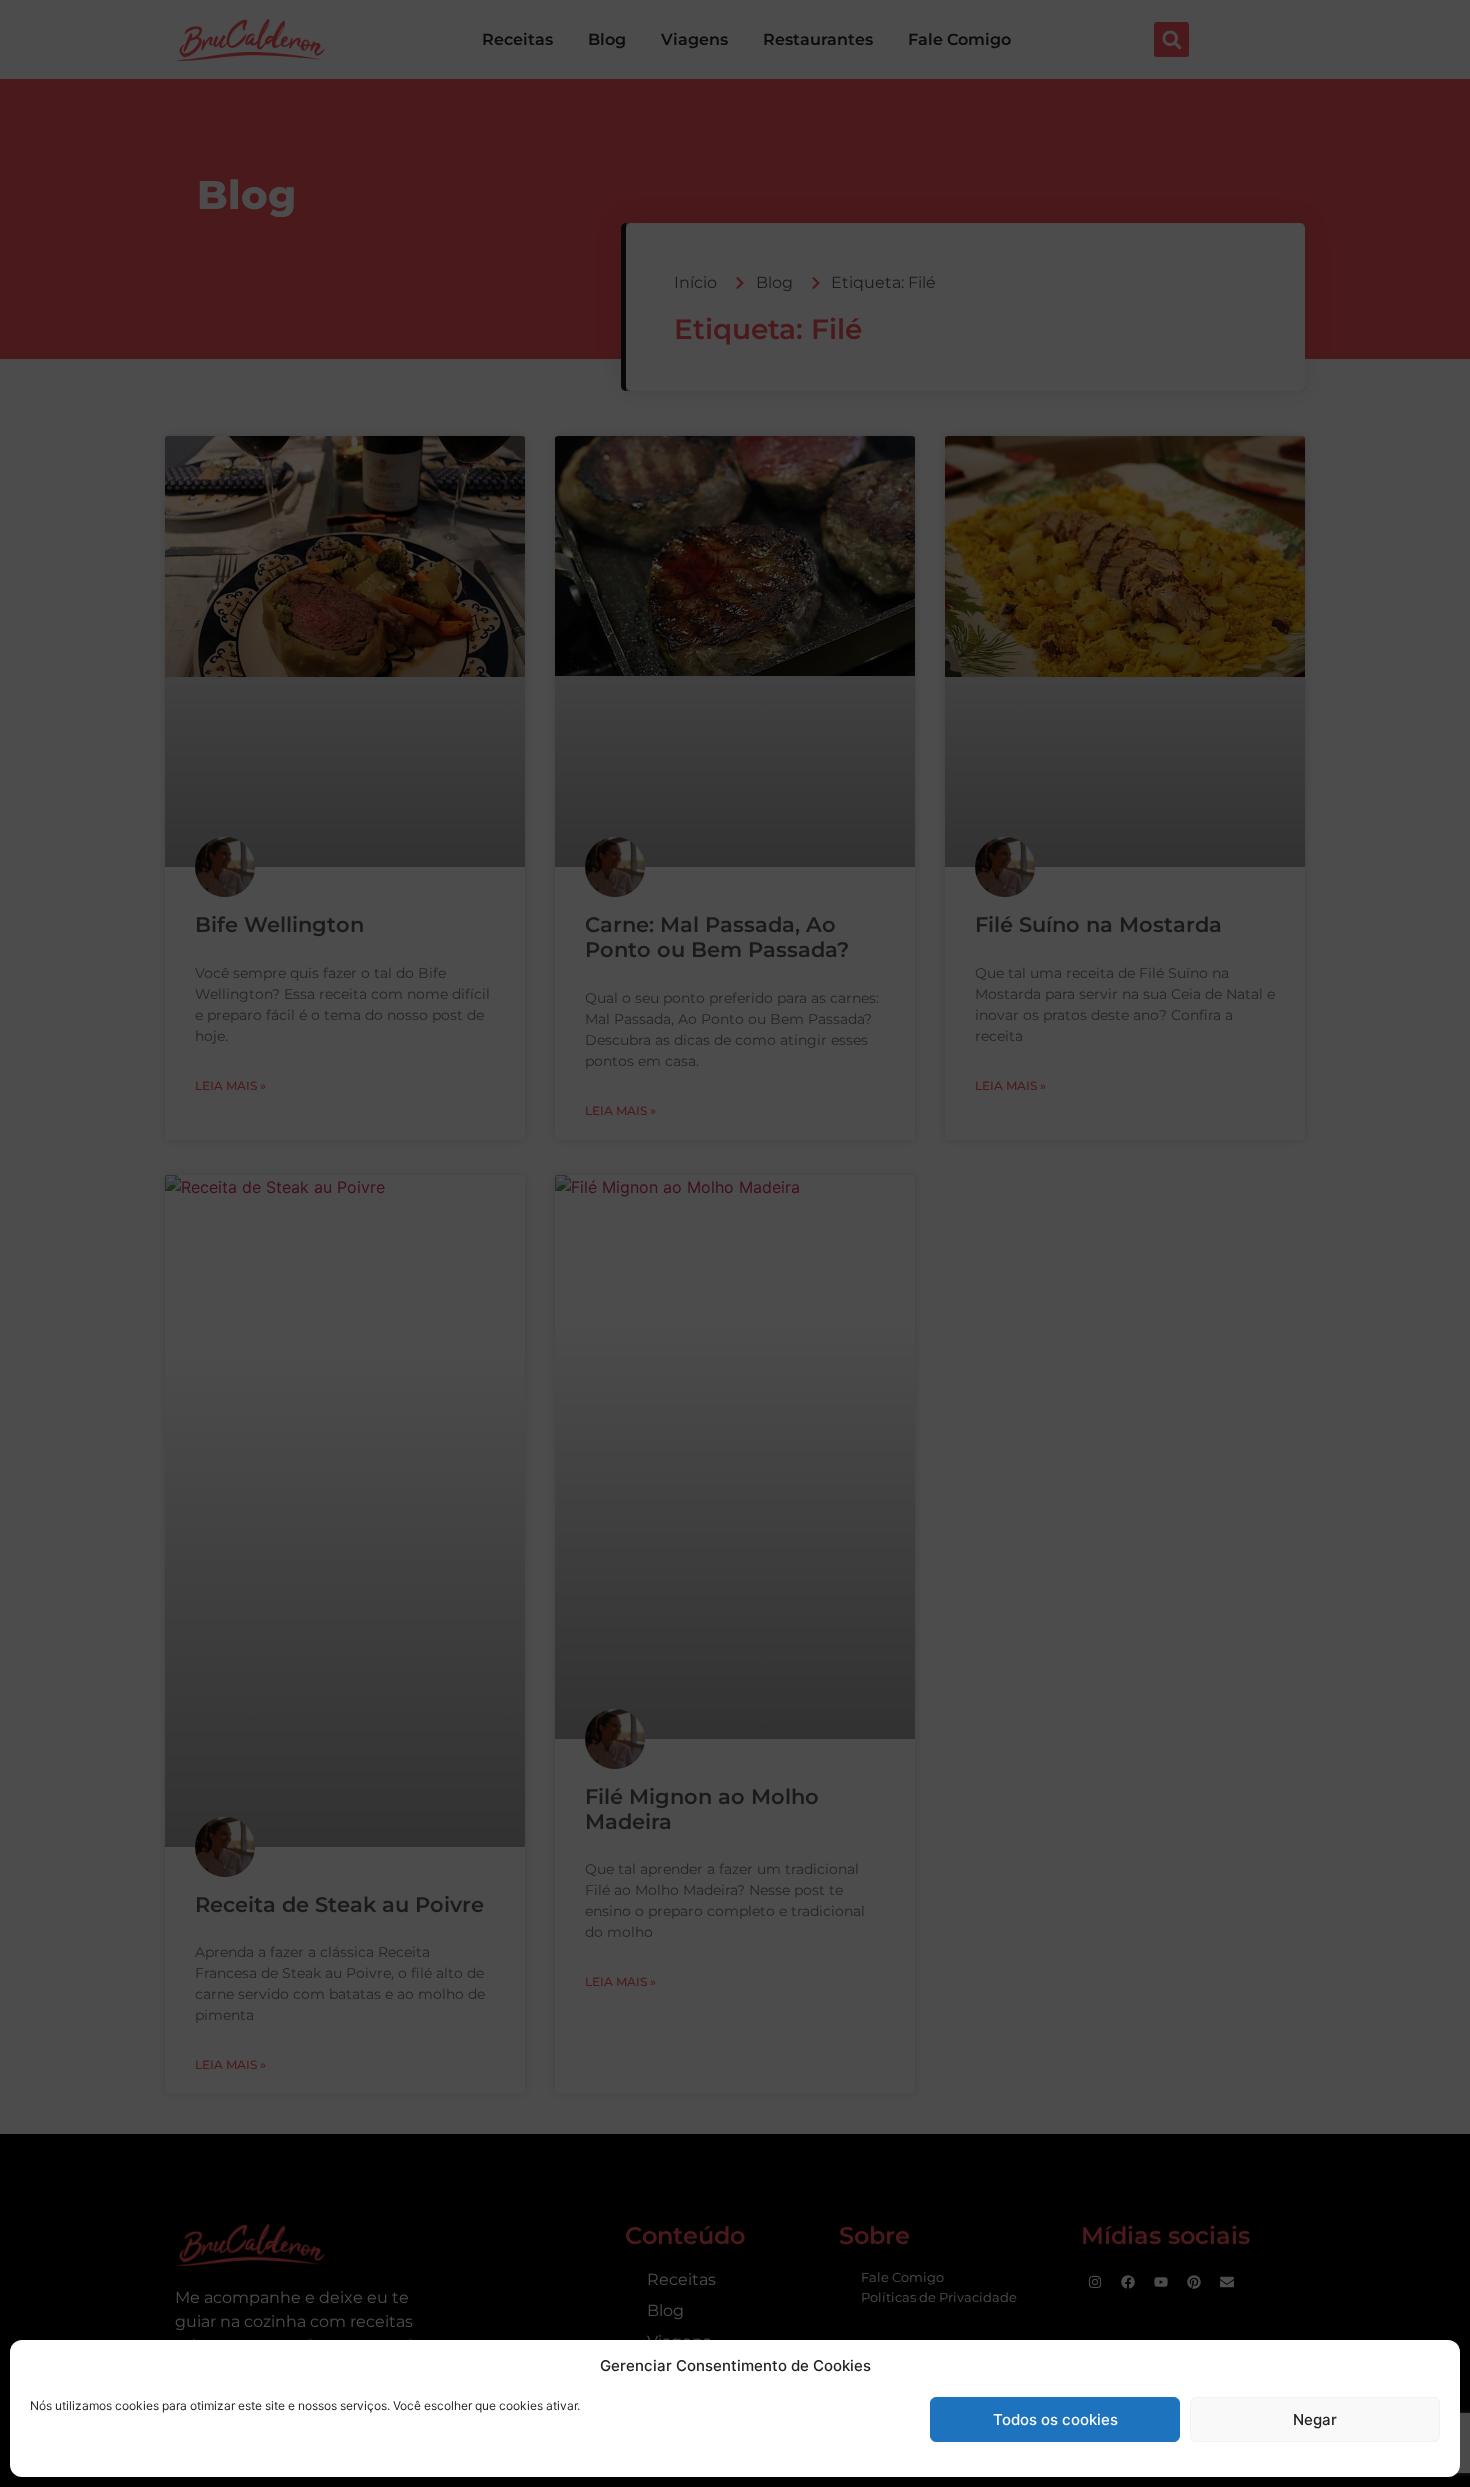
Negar (1315, 2419)
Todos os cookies (1055, 2419)
